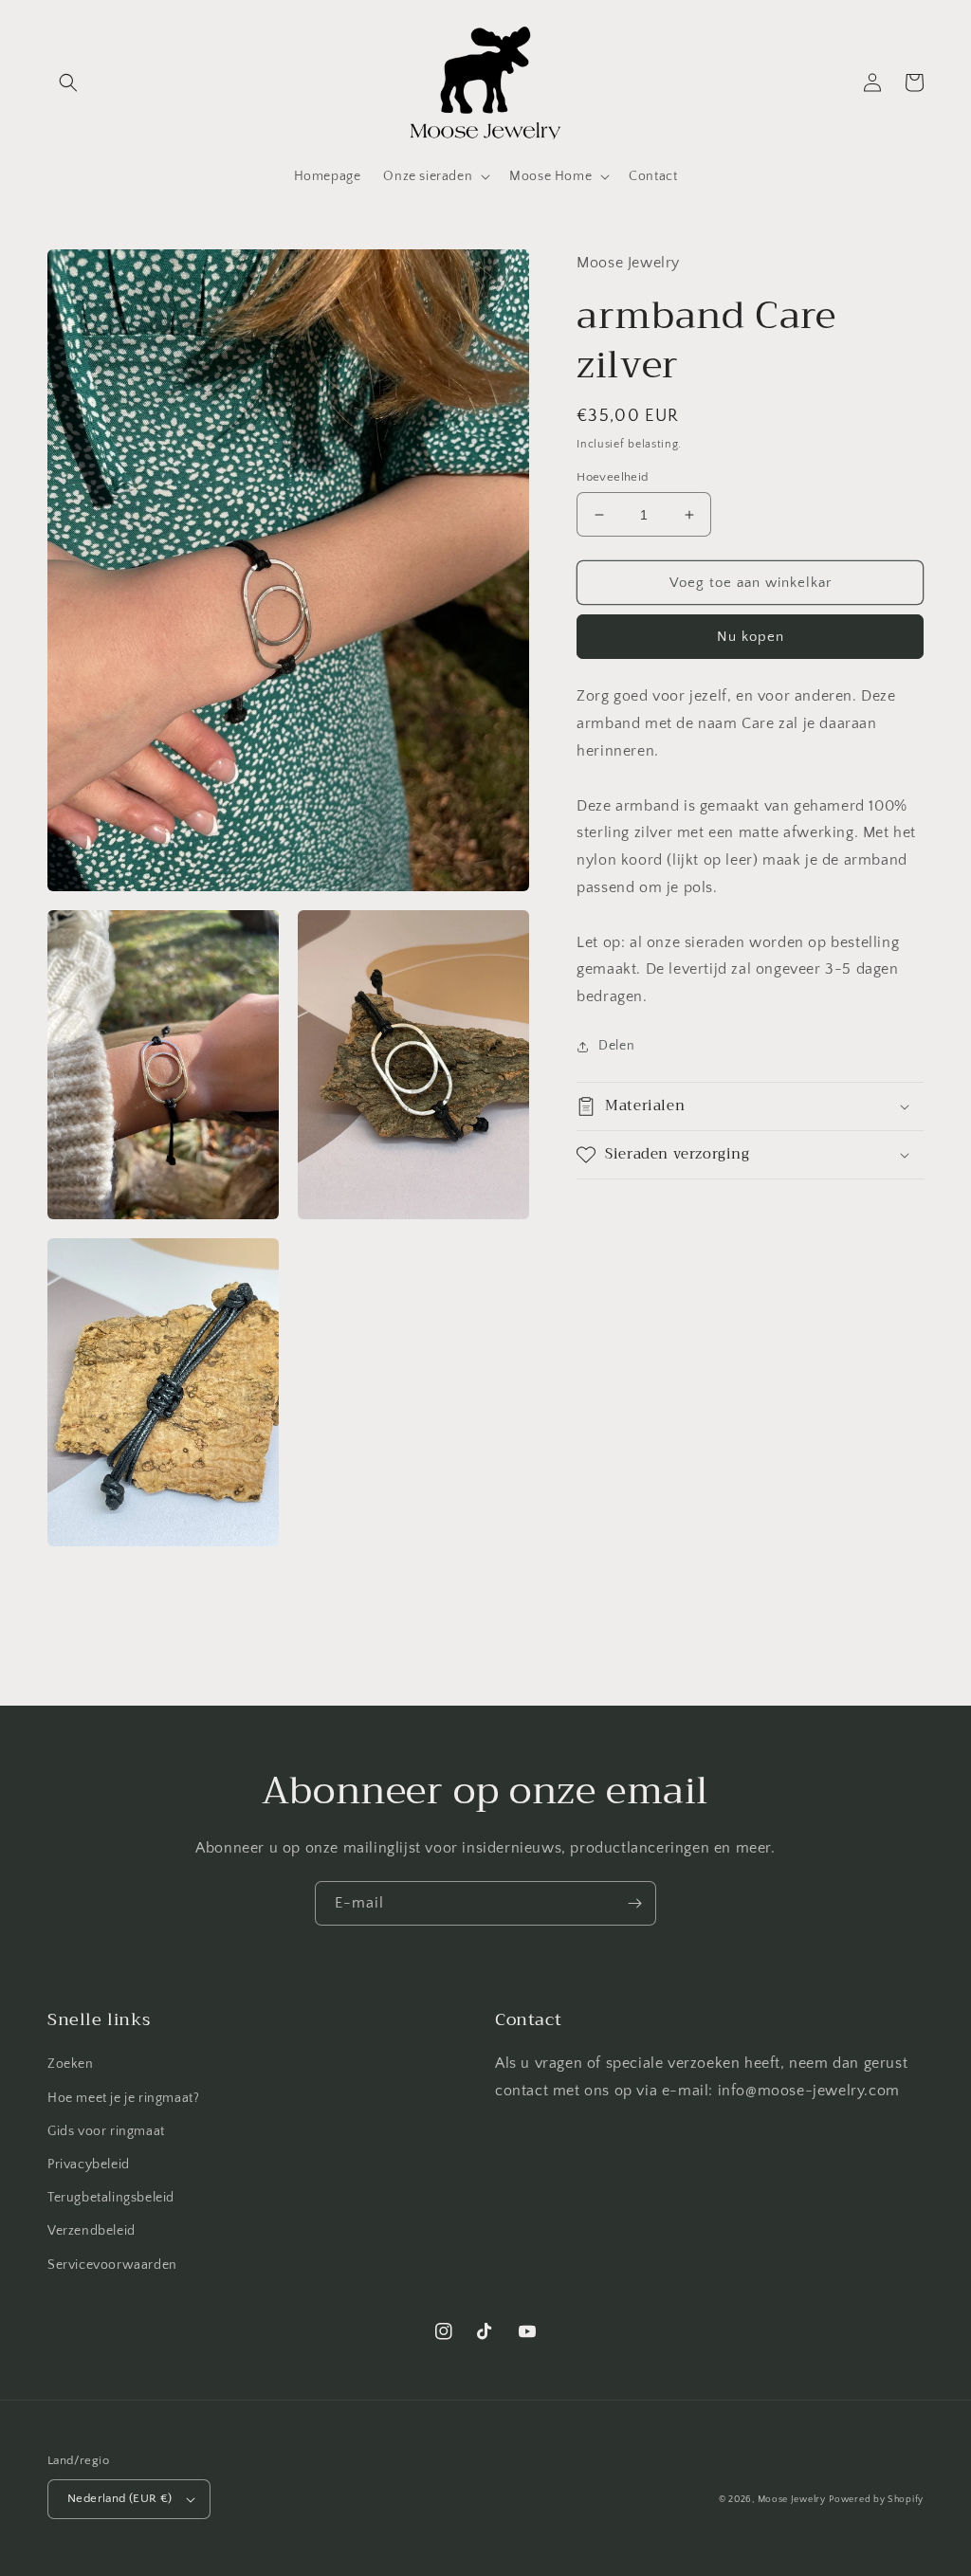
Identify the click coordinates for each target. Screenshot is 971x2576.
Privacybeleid (89, 2165)
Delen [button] (616, 1046)
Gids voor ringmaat (106, 2131)
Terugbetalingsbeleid (111, 2198)
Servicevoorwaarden (112, 2265)
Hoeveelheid (612, 477)
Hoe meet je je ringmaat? (123, 2098)
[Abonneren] (634, 1903)
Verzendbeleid (92, 2231)
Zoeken (71, 2064)
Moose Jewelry (792, 2500)
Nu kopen (751, 637)
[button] (68, 82)
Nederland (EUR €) (120, 2498)
